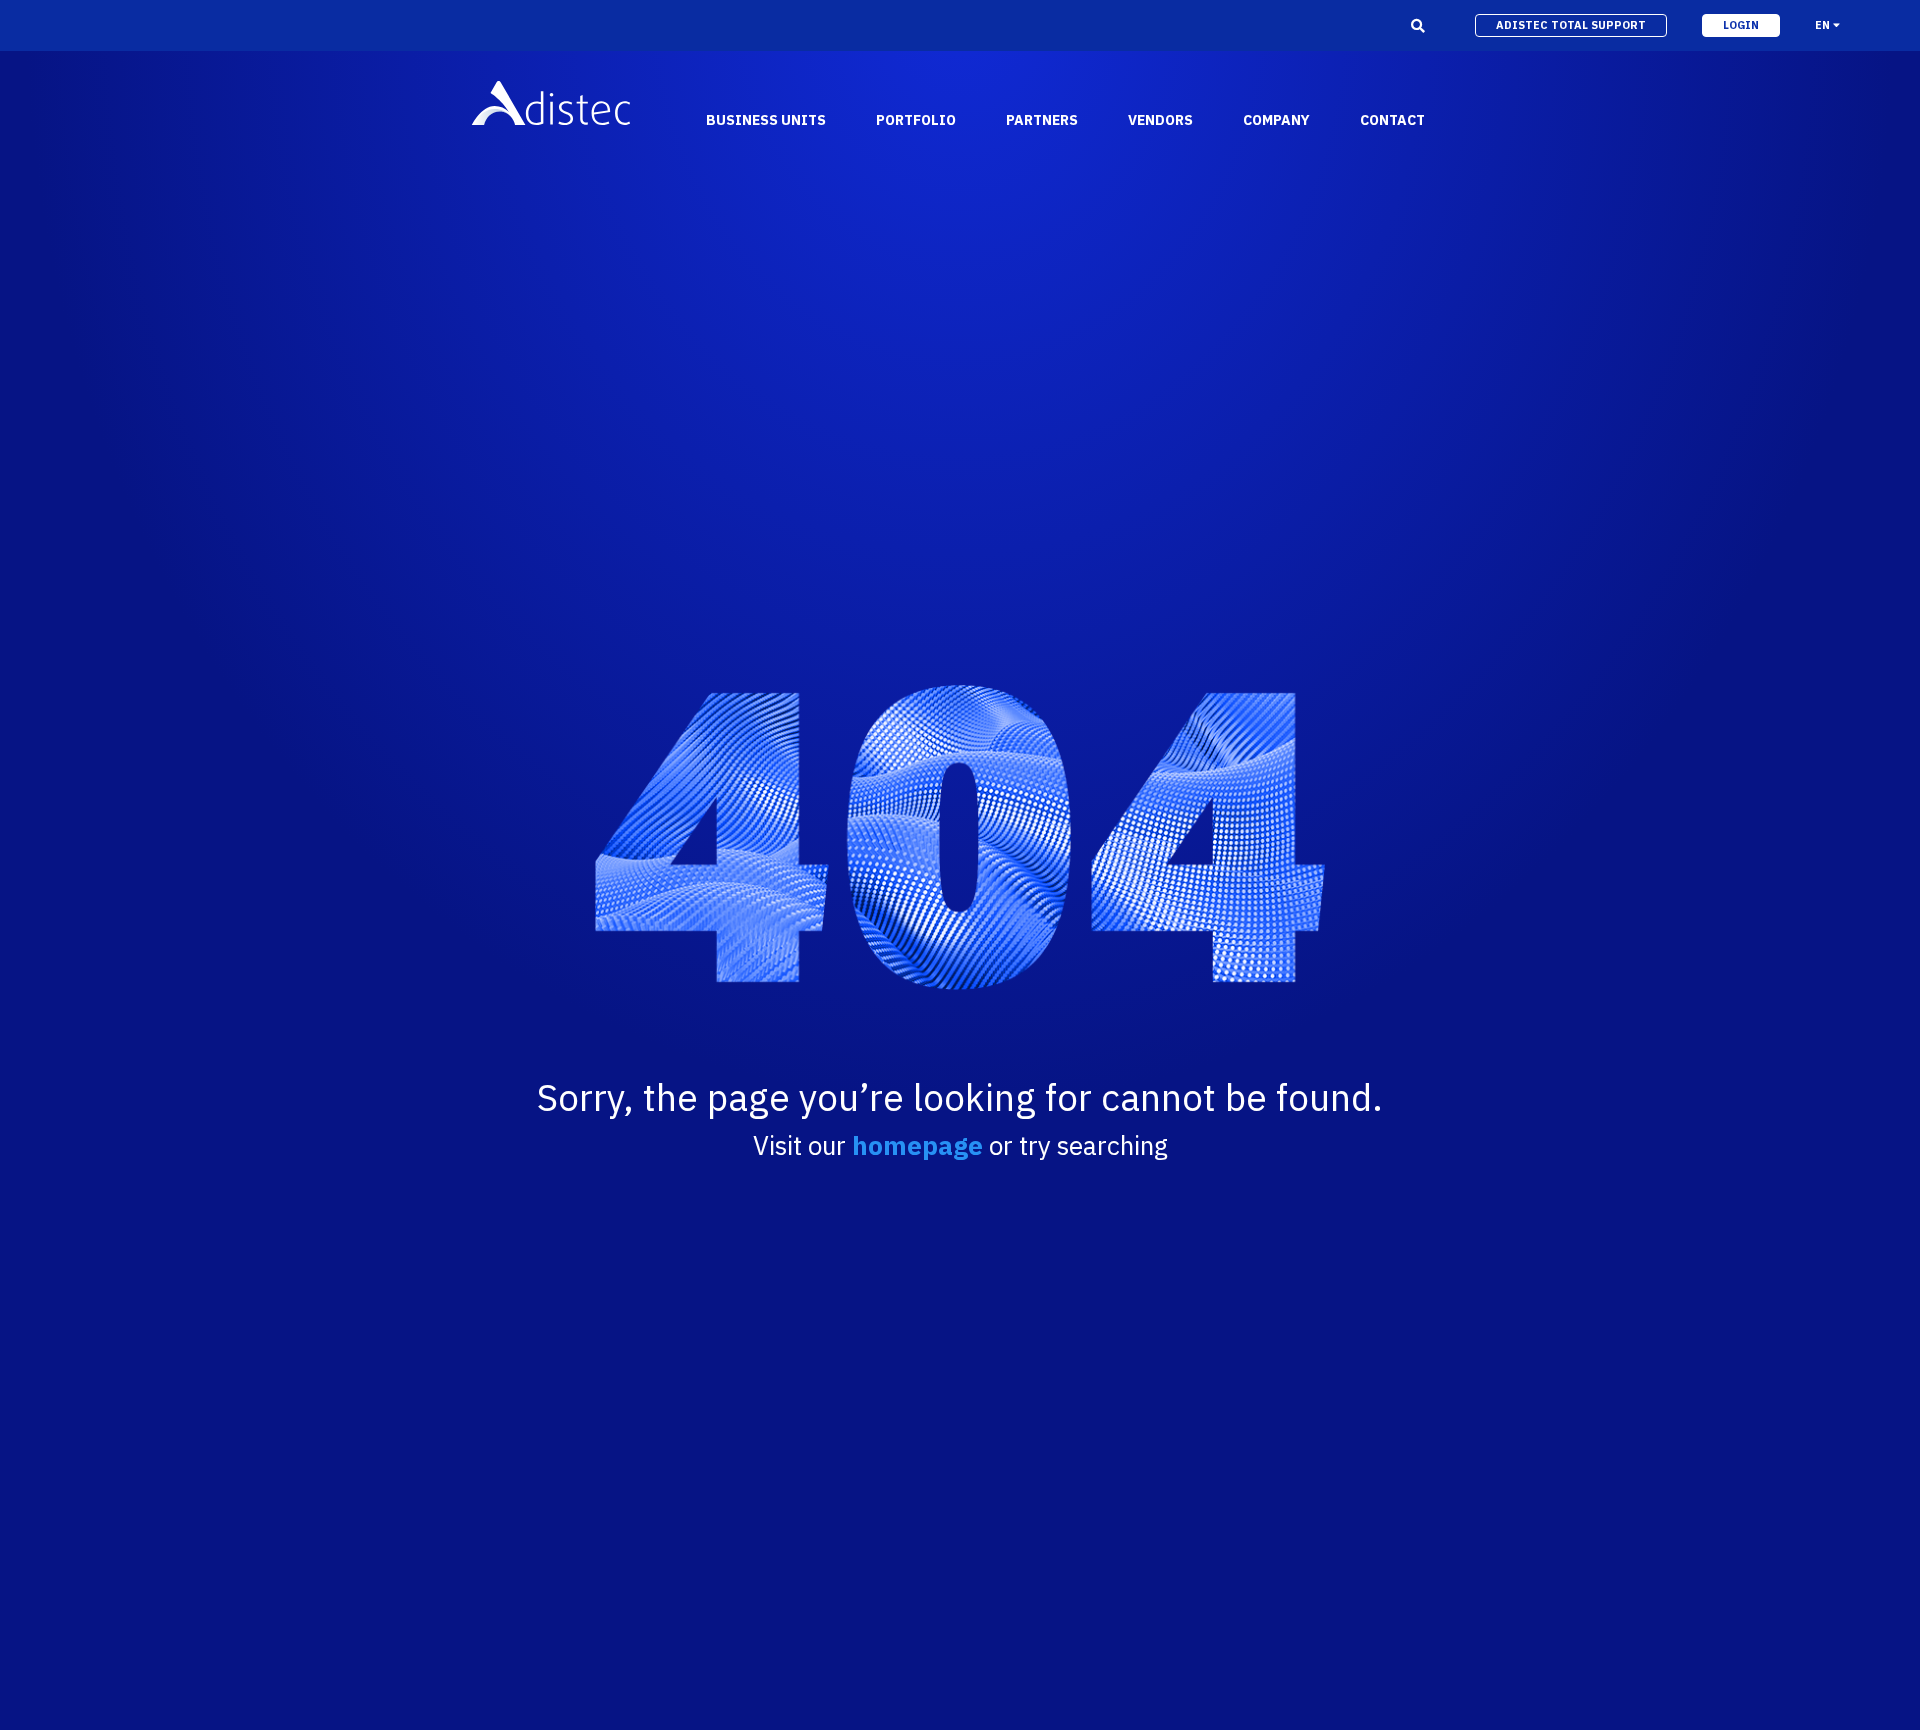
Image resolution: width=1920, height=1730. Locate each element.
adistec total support (1571, 25)
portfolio (916, 120)
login (1741, 25)
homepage (917, 1145)
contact (1392, 120)
